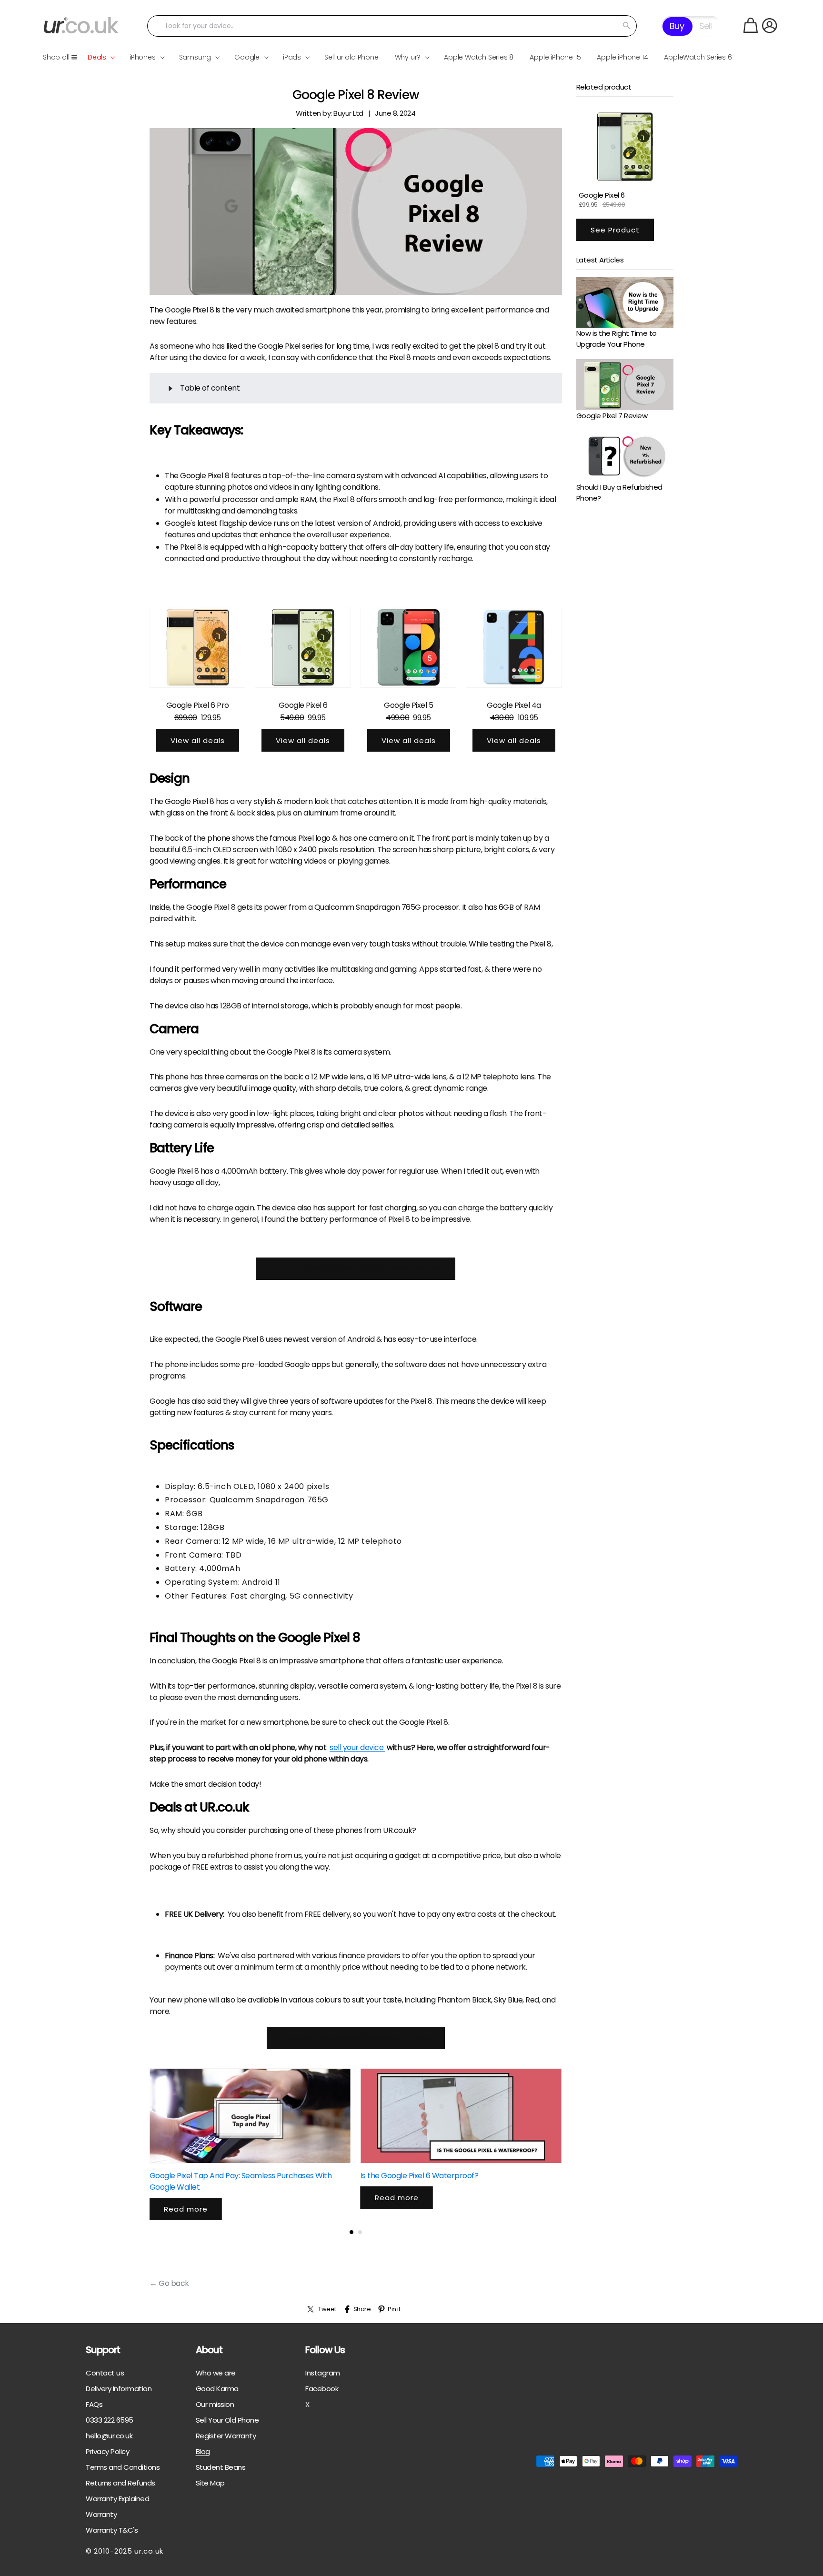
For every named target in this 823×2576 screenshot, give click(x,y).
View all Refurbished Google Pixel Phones (356, 1268)
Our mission (215, 2404)
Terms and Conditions (123, 2467)
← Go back (169, 2283)
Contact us (105, 2373)
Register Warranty (226, 2436)
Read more (186, 2209)
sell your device (357, 1747)
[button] (751, 25)
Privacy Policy (107, 2451)
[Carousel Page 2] (360, 2232)
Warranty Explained (117, 2499)
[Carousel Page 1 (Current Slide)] (351, 2232)
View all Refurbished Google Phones (356, 2038)
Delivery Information (119, 2389)
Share (362, 2309)
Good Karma (217, 2389)
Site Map (210, 2483)
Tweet (327, 2309)
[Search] (626, 26)
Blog (203, 2451)
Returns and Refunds (120, 2483)
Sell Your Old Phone (227, 2420)
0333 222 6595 (110, 2420)
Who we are (216, 2373)
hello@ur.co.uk (109, 2436)
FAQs (94, 2404)
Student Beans (221, 2467)
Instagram (323, 2373)
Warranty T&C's (112, 2530)
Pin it (394, 2309)
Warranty (101, 2514)
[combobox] (392, 26)
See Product (615, 229)
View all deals (198, 740)
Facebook (322, 2389)
